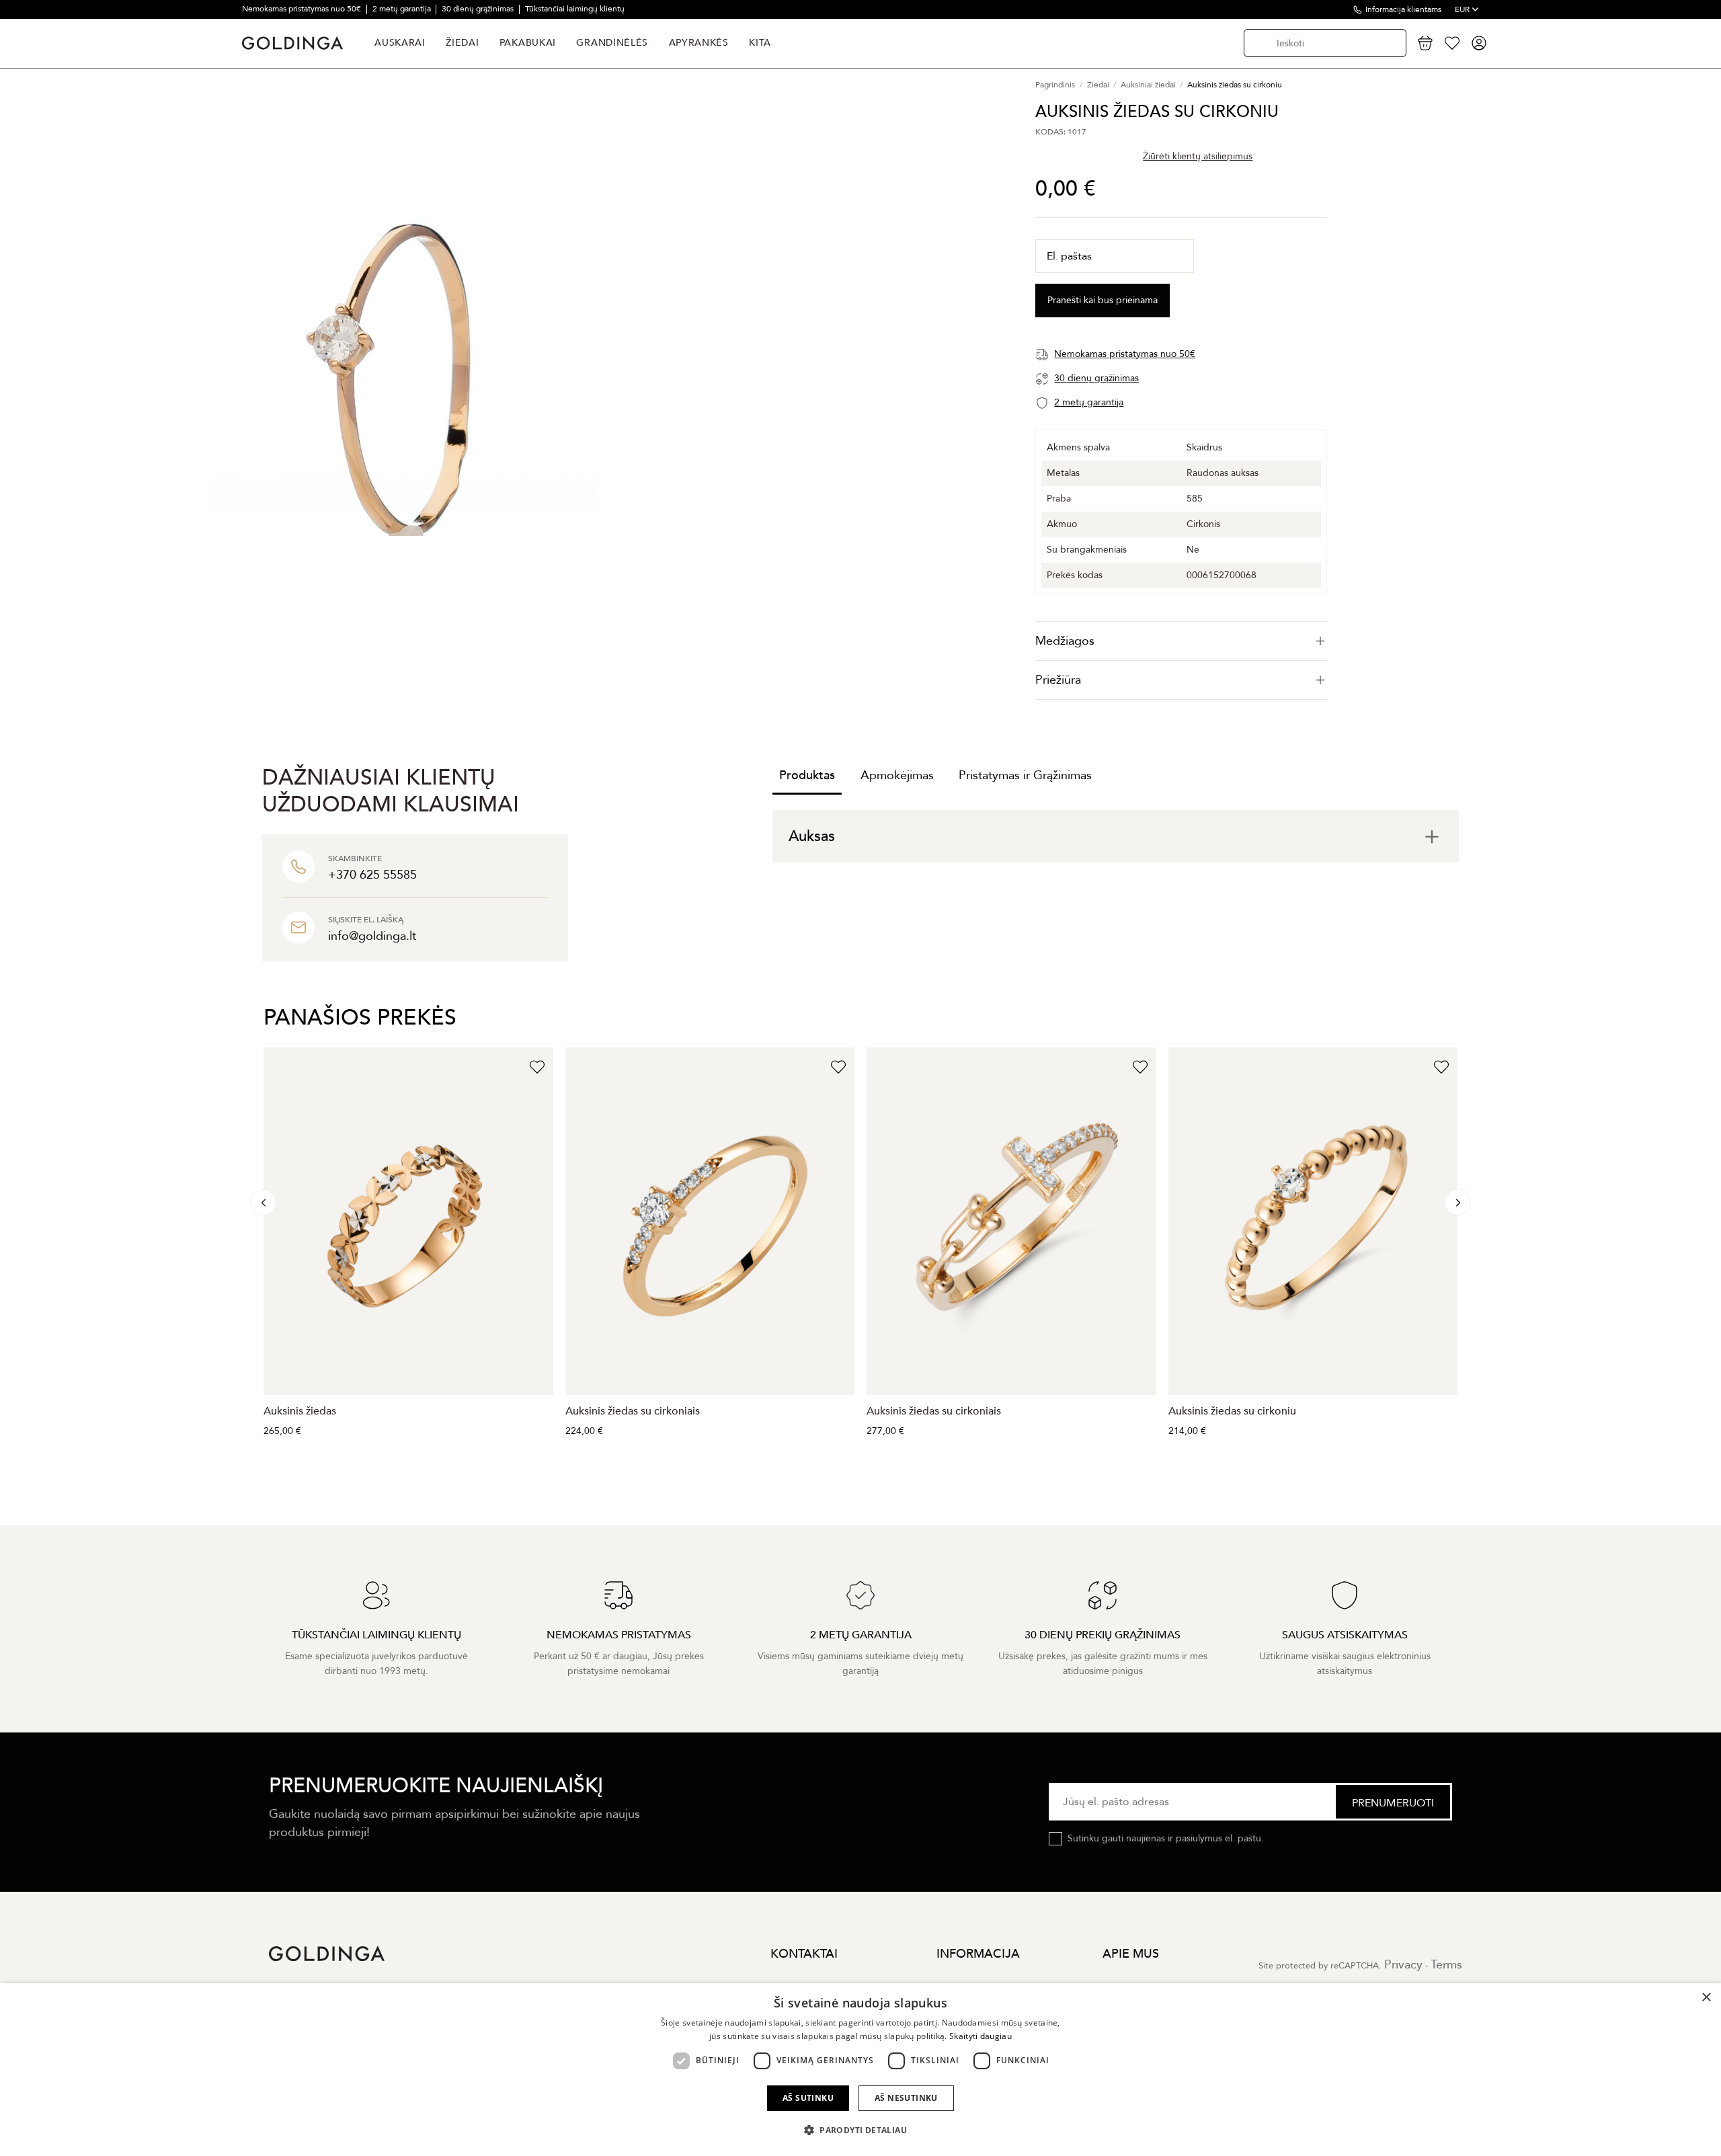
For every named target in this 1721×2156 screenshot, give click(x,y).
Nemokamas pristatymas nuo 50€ (303, 9)
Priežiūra (1058, 680)
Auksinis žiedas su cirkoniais (633, 1411)
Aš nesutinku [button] (906, 2098)
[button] (860, 2130)
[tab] (1181, 641)
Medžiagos (1065, 641)
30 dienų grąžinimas (479, 9)
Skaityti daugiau (980, 2036)
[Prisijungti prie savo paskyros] (1479, 43)
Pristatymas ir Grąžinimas (1025, 775)
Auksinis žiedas (300, 1411)
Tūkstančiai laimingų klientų (575, 9)
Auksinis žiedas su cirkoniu (1232, 1411)
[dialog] (860, 2070)
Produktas (807, 775)
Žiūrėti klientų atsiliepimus (1198, 156)
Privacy (1403, 1965)
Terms (1446, 1965)
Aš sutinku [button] (808, 2098)
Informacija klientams (1403, 9)
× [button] (1706, 1998)
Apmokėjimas (897, 775)
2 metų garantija (403, 9)
